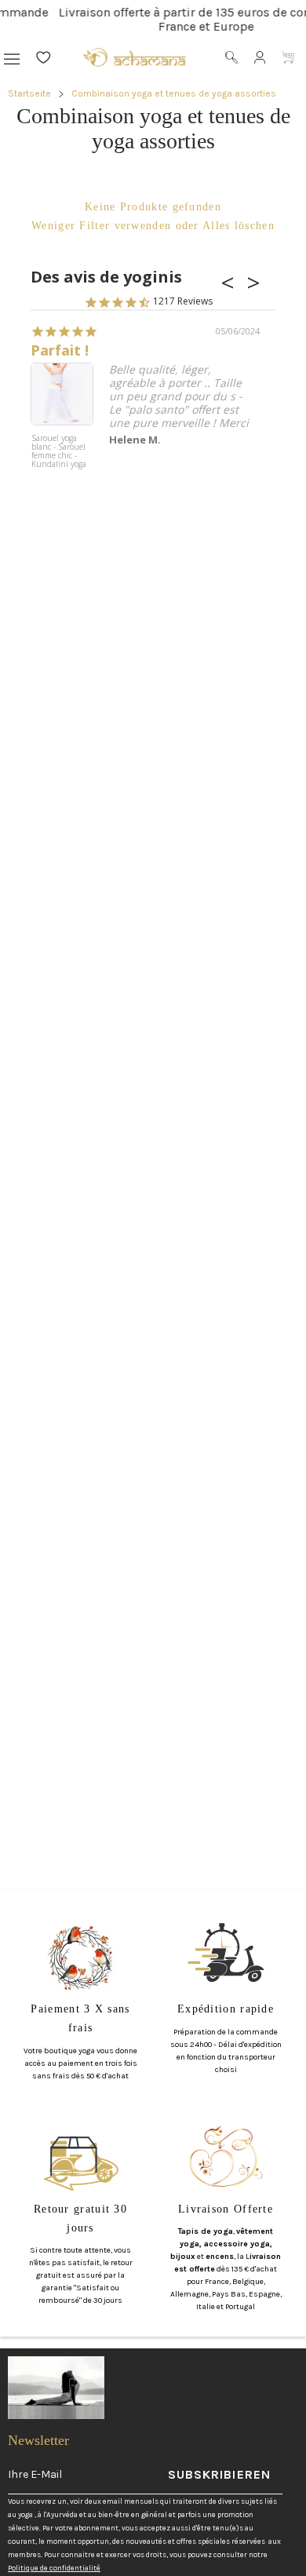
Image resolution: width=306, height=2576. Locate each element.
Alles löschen (239, 226)
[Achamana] (135, 57)
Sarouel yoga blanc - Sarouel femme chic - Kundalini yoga (59, 452)
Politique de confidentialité (54, 2568)
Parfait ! (60, 350)
